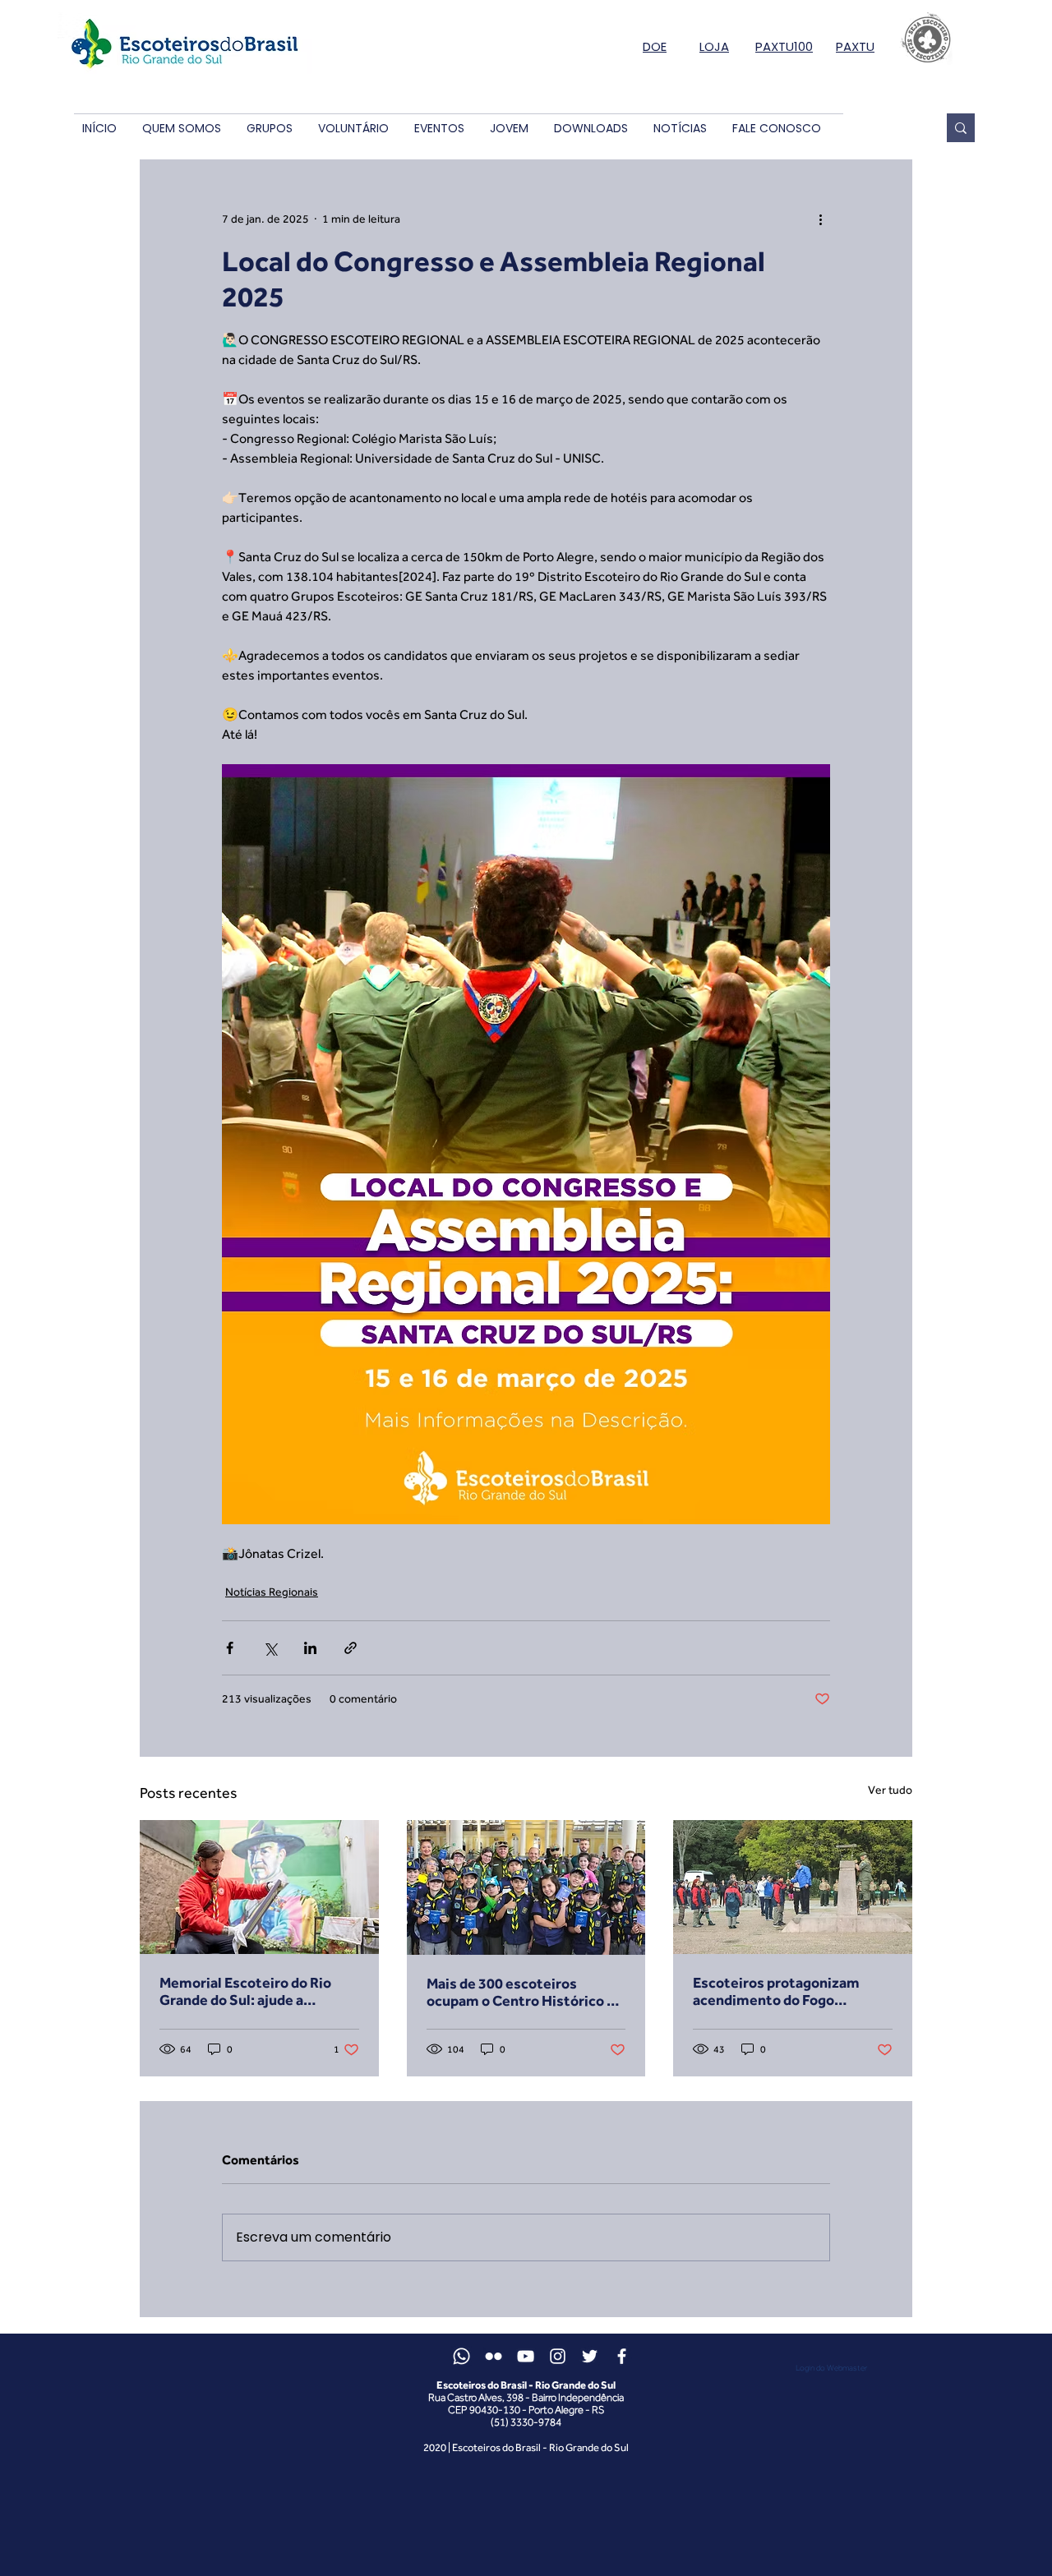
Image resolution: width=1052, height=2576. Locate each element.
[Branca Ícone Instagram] (558, 2356)
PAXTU (855, 46)
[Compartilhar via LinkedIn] (310, 1648)
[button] (181, 129)
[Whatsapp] (461, 2356)
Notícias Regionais (272, 1592)
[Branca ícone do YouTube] (526, 2356)
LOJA (714, 46)
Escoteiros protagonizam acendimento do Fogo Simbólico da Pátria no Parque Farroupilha (790, 1991)
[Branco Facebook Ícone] (622, 2356)
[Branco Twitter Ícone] (590, 2356)
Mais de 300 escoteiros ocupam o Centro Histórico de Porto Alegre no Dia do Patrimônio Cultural (525, 1992)
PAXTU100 (784, 46)
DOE (655, 46)
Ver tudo (890, 1790)
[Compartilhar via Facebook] (230, 1648)
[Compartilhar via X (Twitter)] (270, 1648)
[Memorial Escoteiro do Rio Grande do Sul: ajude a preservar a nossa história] (259, 1887)
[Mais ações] (820, 219)
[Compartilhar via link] (351, 1648)
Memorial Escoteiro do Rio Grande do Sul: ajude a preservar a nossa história (245, 1991)
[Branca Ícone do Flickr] (494, 2356)
